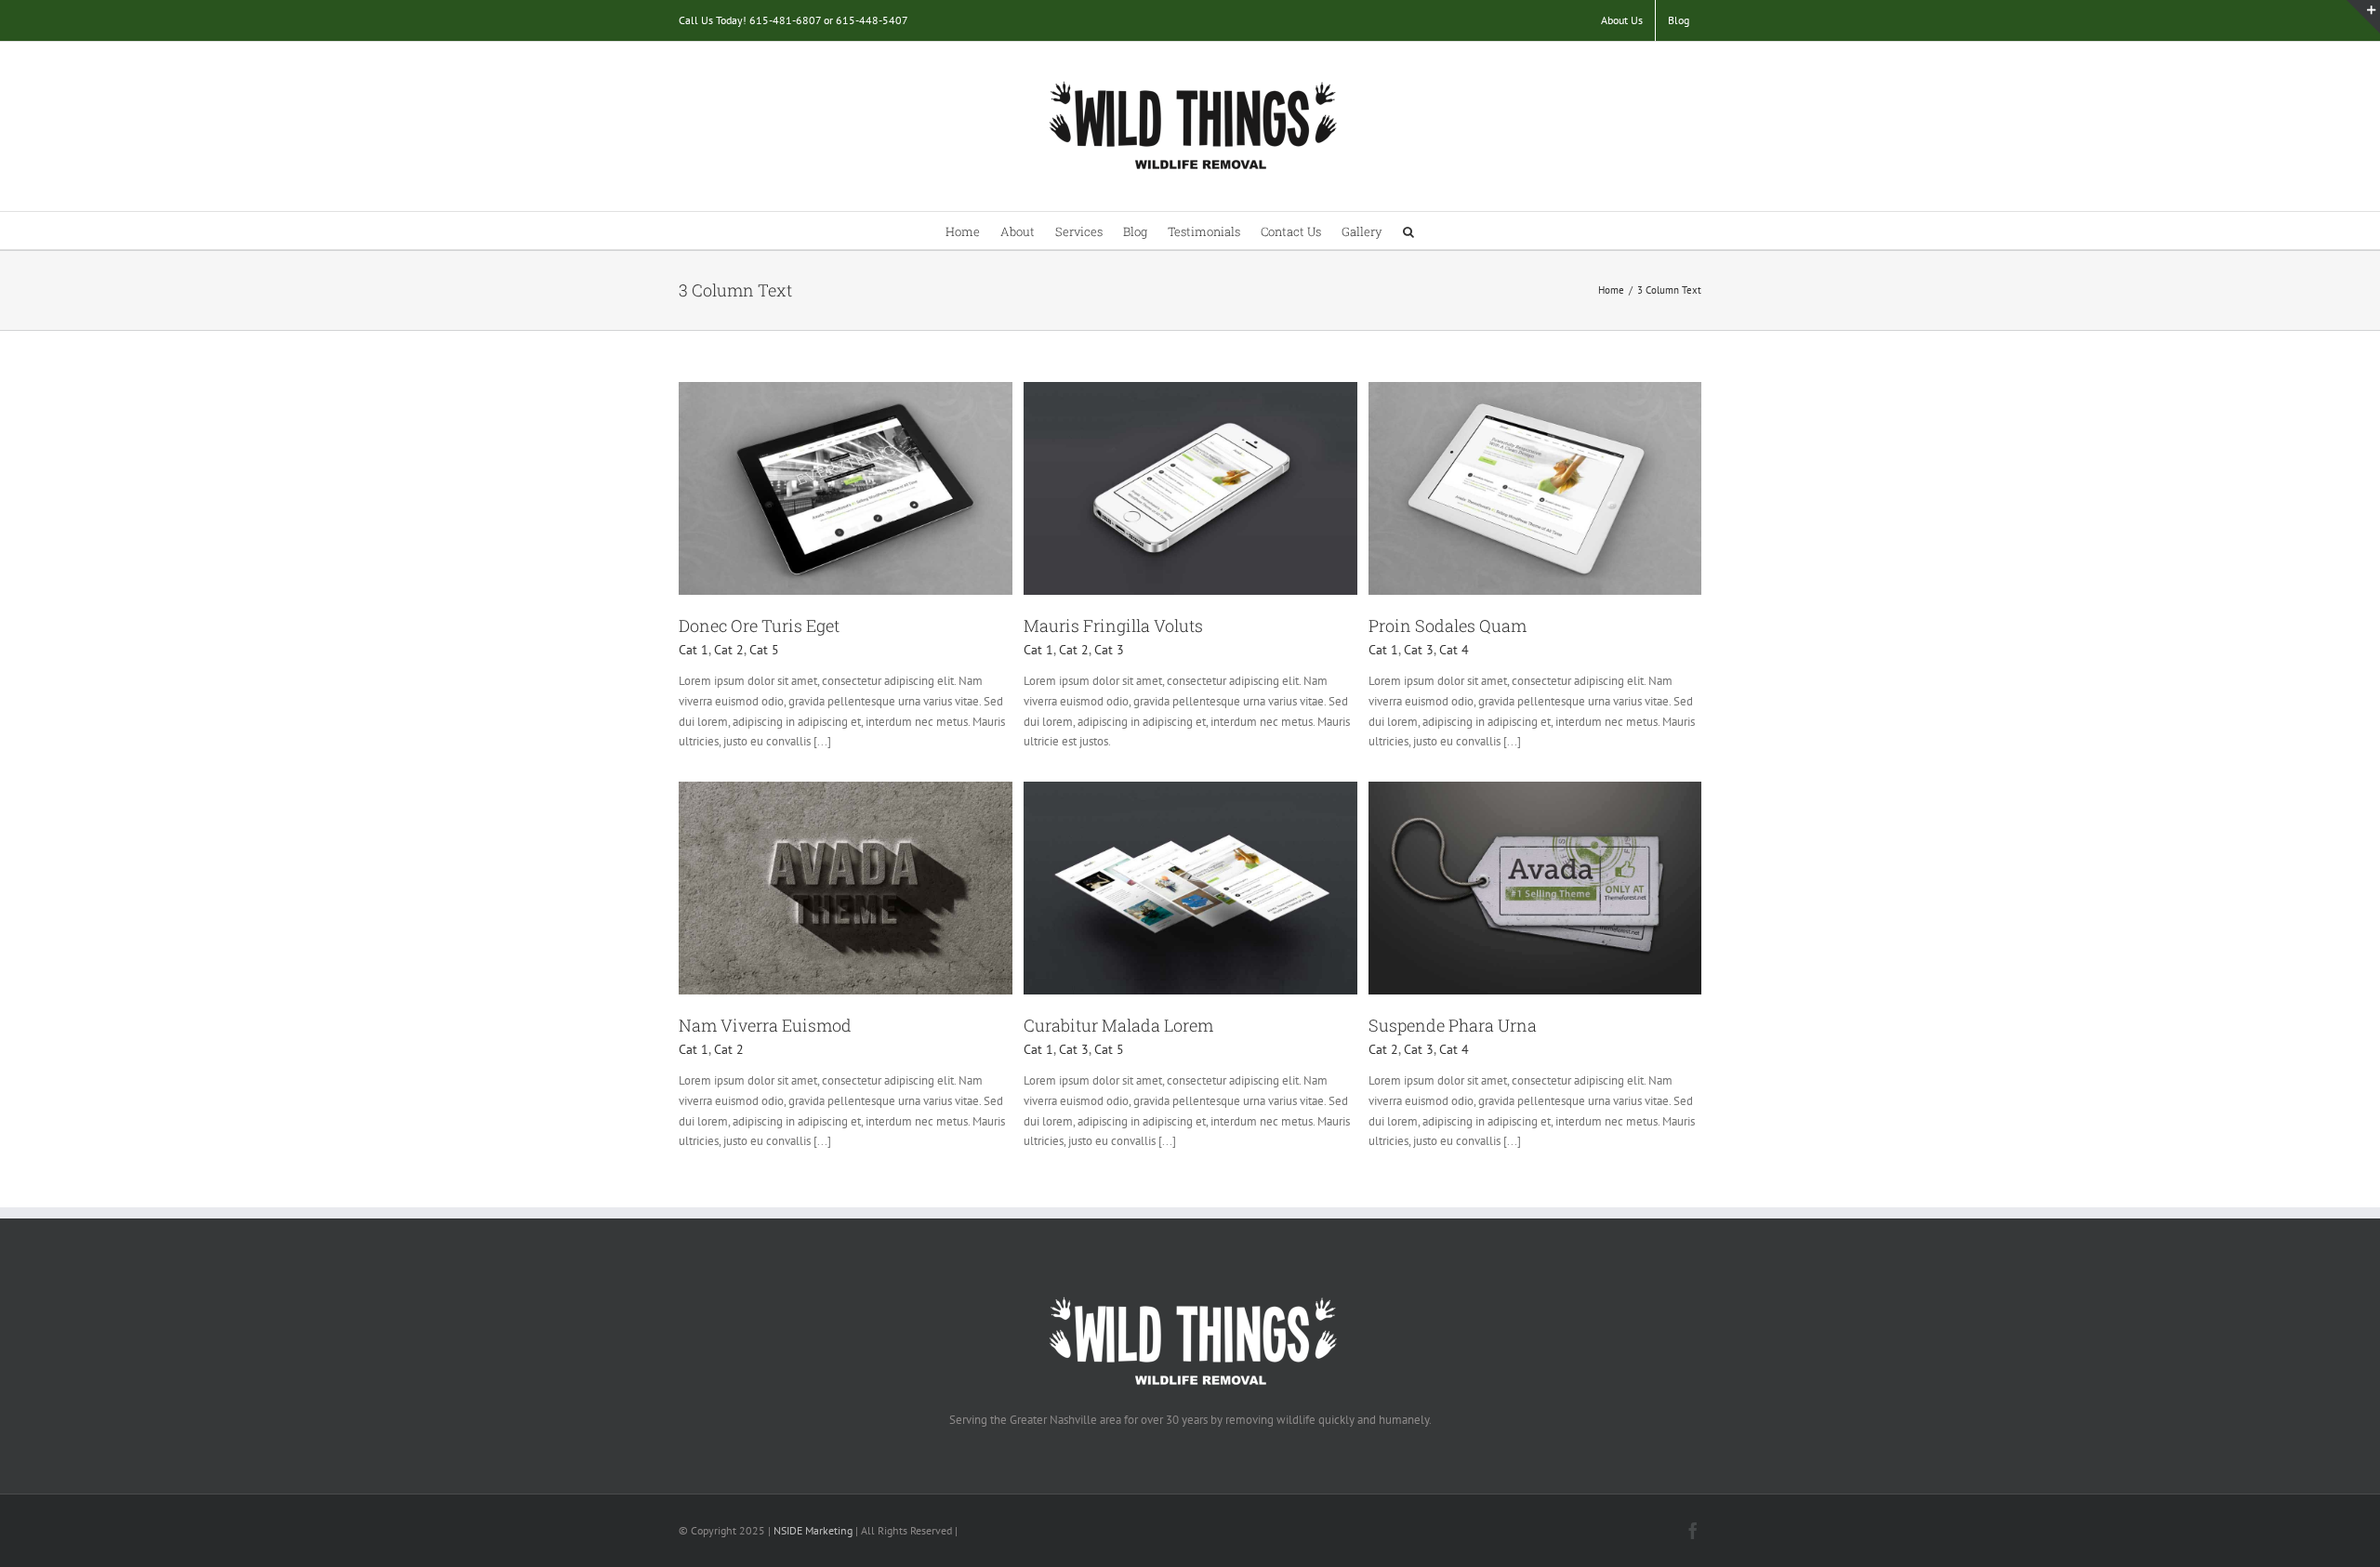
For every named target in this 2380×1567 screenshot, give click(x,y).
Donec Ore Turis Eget (759, 625)
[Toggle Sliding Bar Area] (2363, 17)
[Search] (1408, 230)
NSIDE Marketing (813, 1530)
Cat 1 (694, 650)
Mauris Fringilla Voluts (1113, 625)
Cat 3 (1109, 650)
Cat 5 (764, 650)
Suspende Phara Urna (1453, 1025)
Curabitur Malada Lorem (1118, 1025)
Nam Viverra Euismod (765, 1025)
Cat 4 (1454, 650)
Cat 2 (729, 650)
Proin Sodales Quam (1448, 625)
